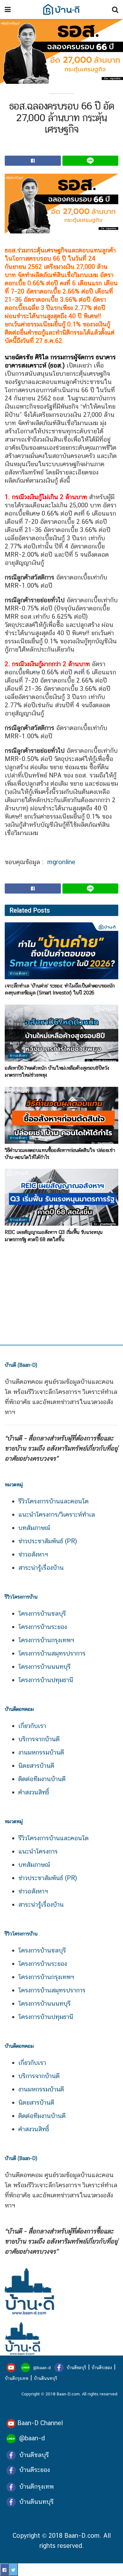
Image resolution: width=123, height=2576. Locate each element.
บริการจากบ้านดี (39, 1739)
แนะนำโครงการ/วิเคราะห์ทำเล (57, 1514)
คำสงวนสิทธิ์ (34, 1792)
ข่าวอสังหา (19, 973)
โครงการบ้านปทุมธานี (46, 1680)
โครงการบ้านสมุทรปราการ (52, 1653)
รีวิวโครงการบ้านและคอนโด (53, 1501)
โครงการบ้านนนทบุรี (44, 1667)
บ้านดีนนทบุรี (45, 2378)
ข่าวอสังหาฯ (33, 1554)
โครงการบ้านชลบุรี (42, 1613)
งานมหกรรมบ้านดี (41, 1752)
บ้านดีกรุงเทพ (17, 2378)
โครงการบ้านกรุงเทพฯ (46, 1640)
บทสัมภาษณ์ (34, 1528)
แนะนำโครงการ (38, 1851)
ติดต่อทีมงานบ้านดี (42, 1779)
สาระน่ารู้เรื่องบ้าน (41, 1568)
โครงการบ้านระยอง (43, 1627)
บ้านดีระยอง (102, 2368)
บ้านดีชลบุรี (76, 2368)
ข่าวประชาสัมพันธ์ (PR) (48, 1541)
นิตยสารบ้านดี (36, 1766)
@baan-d (42, 2368)
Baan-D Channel (40, 2423)
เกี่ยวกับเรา (32, 1726)
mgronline (61, 862)
